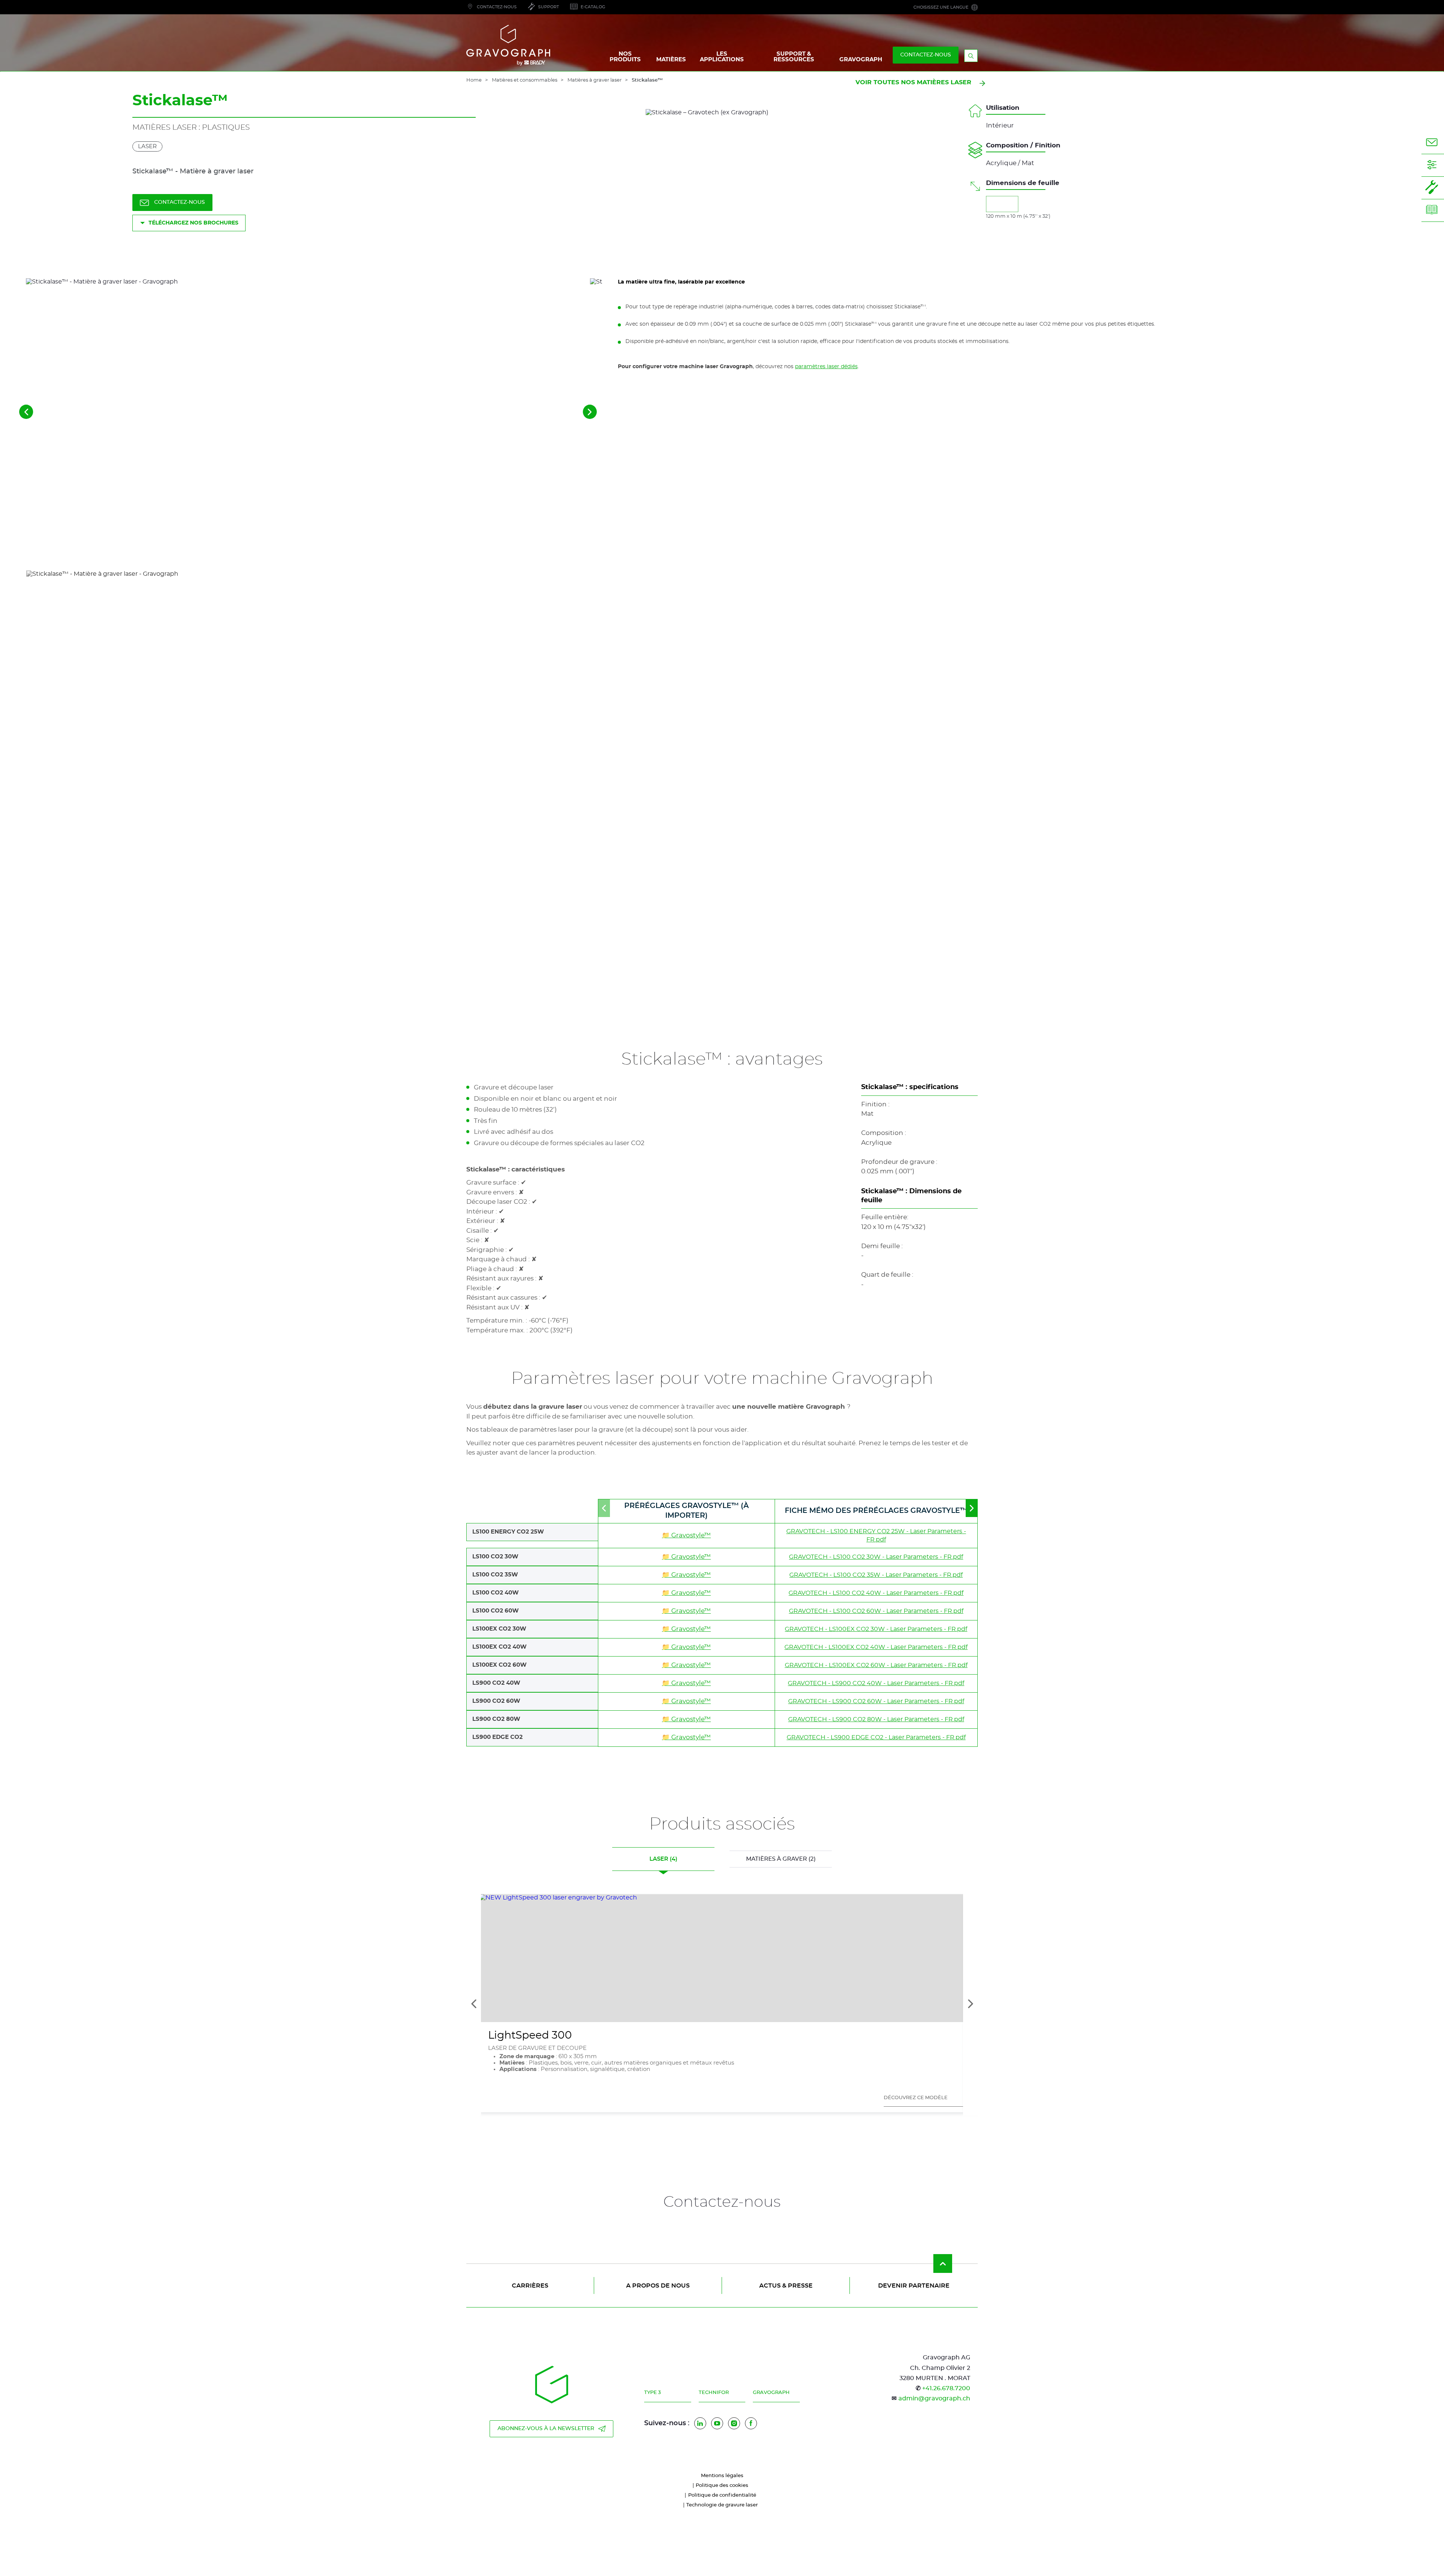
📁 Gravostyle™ (686, 1535)
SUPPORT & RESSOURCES (794, 57)
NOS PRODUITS (625, 57)
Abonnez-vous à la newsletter (546, 2429)
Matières (671, 60)
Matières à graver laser (595, 80)
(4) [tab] (663, 1859)
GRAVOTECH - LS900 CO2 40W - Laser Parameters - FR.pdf (876, 1683)
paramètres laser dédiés (826, 367)
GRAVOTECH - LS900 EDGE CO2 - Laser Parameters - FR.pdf (876, 1737)
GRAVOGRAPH (861, 60)
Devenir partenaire (914, 2286)
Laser (147, 146)
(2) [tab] (781, 1859)
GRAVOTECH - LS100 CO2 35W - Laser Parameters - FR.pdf (876, 1575)
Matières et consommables (525, 80)
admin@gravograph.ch (934, 2399)
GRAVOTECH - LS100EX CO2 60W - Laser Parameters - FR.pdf (876, 1665)
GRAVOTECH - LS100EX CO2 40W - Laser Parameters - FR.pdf (876, 1647)
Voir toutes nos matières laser (913, 82)
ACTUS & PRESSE (786, 2286)
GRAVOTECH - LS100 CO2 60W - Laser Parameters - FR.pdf (876, 1611)
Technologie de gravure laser (722, 2505)
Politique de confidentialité (722, 2495)
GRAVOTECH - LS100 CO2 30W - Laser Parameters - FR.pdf (876, 1557)
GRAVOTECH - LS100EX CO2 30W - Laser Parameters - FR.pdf (876, 1629)
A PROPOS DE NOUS (658, 2286)
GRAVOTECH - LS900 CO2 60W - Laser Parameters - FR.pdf (876, 1701)
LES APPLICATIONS (722, 57)
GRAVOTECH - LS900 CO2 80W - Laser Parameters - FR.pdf (876, 1719)
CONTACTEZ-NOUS (926, 55)
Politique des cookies (722, 2486)
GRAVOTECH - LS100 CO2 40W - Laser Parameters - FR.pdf (876, 1593)
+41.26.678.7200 (946, 2388)
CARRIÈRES (530, 2286)
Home (474, 80)
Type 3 (652, 2393)
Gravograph (771, 2393)
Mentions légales (722, 2476)
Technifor (714, 2393)
